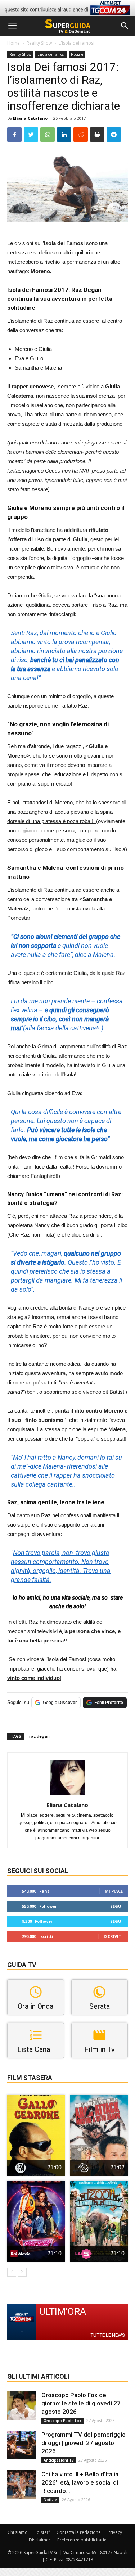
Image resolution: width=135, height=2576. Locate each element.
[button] (125, 26)
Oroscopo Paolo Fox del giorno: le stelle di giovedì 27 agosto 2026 (81, 2403)
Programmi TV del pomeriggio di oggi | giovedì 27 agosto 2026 (84, 2443)
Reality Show (39, 43)
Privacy (115, 2532)
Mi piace (114, 1891)
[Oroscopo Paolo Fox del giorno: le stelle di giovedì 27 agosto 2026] (22, 2405)
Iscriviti (113, 1936)
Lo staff (42, 2532)
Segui (116, 1906)
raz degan (39, 1736)
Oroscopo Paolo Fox (62, 2421)
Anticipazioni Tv (58, 2460)
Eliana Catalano (30, 118)
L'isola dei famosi (76, 43)
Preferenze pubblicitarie (82, 2540)
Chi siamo (18, 2532)
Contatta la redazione (79, 2532)
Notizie (77, 54)
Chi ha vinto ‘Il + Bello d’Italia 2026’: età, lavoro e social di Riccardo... (80, 2482)
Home (13, 43)
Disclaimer (40, 2540)
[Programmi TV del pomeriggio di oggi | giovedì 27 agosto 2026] (22, 2445)
